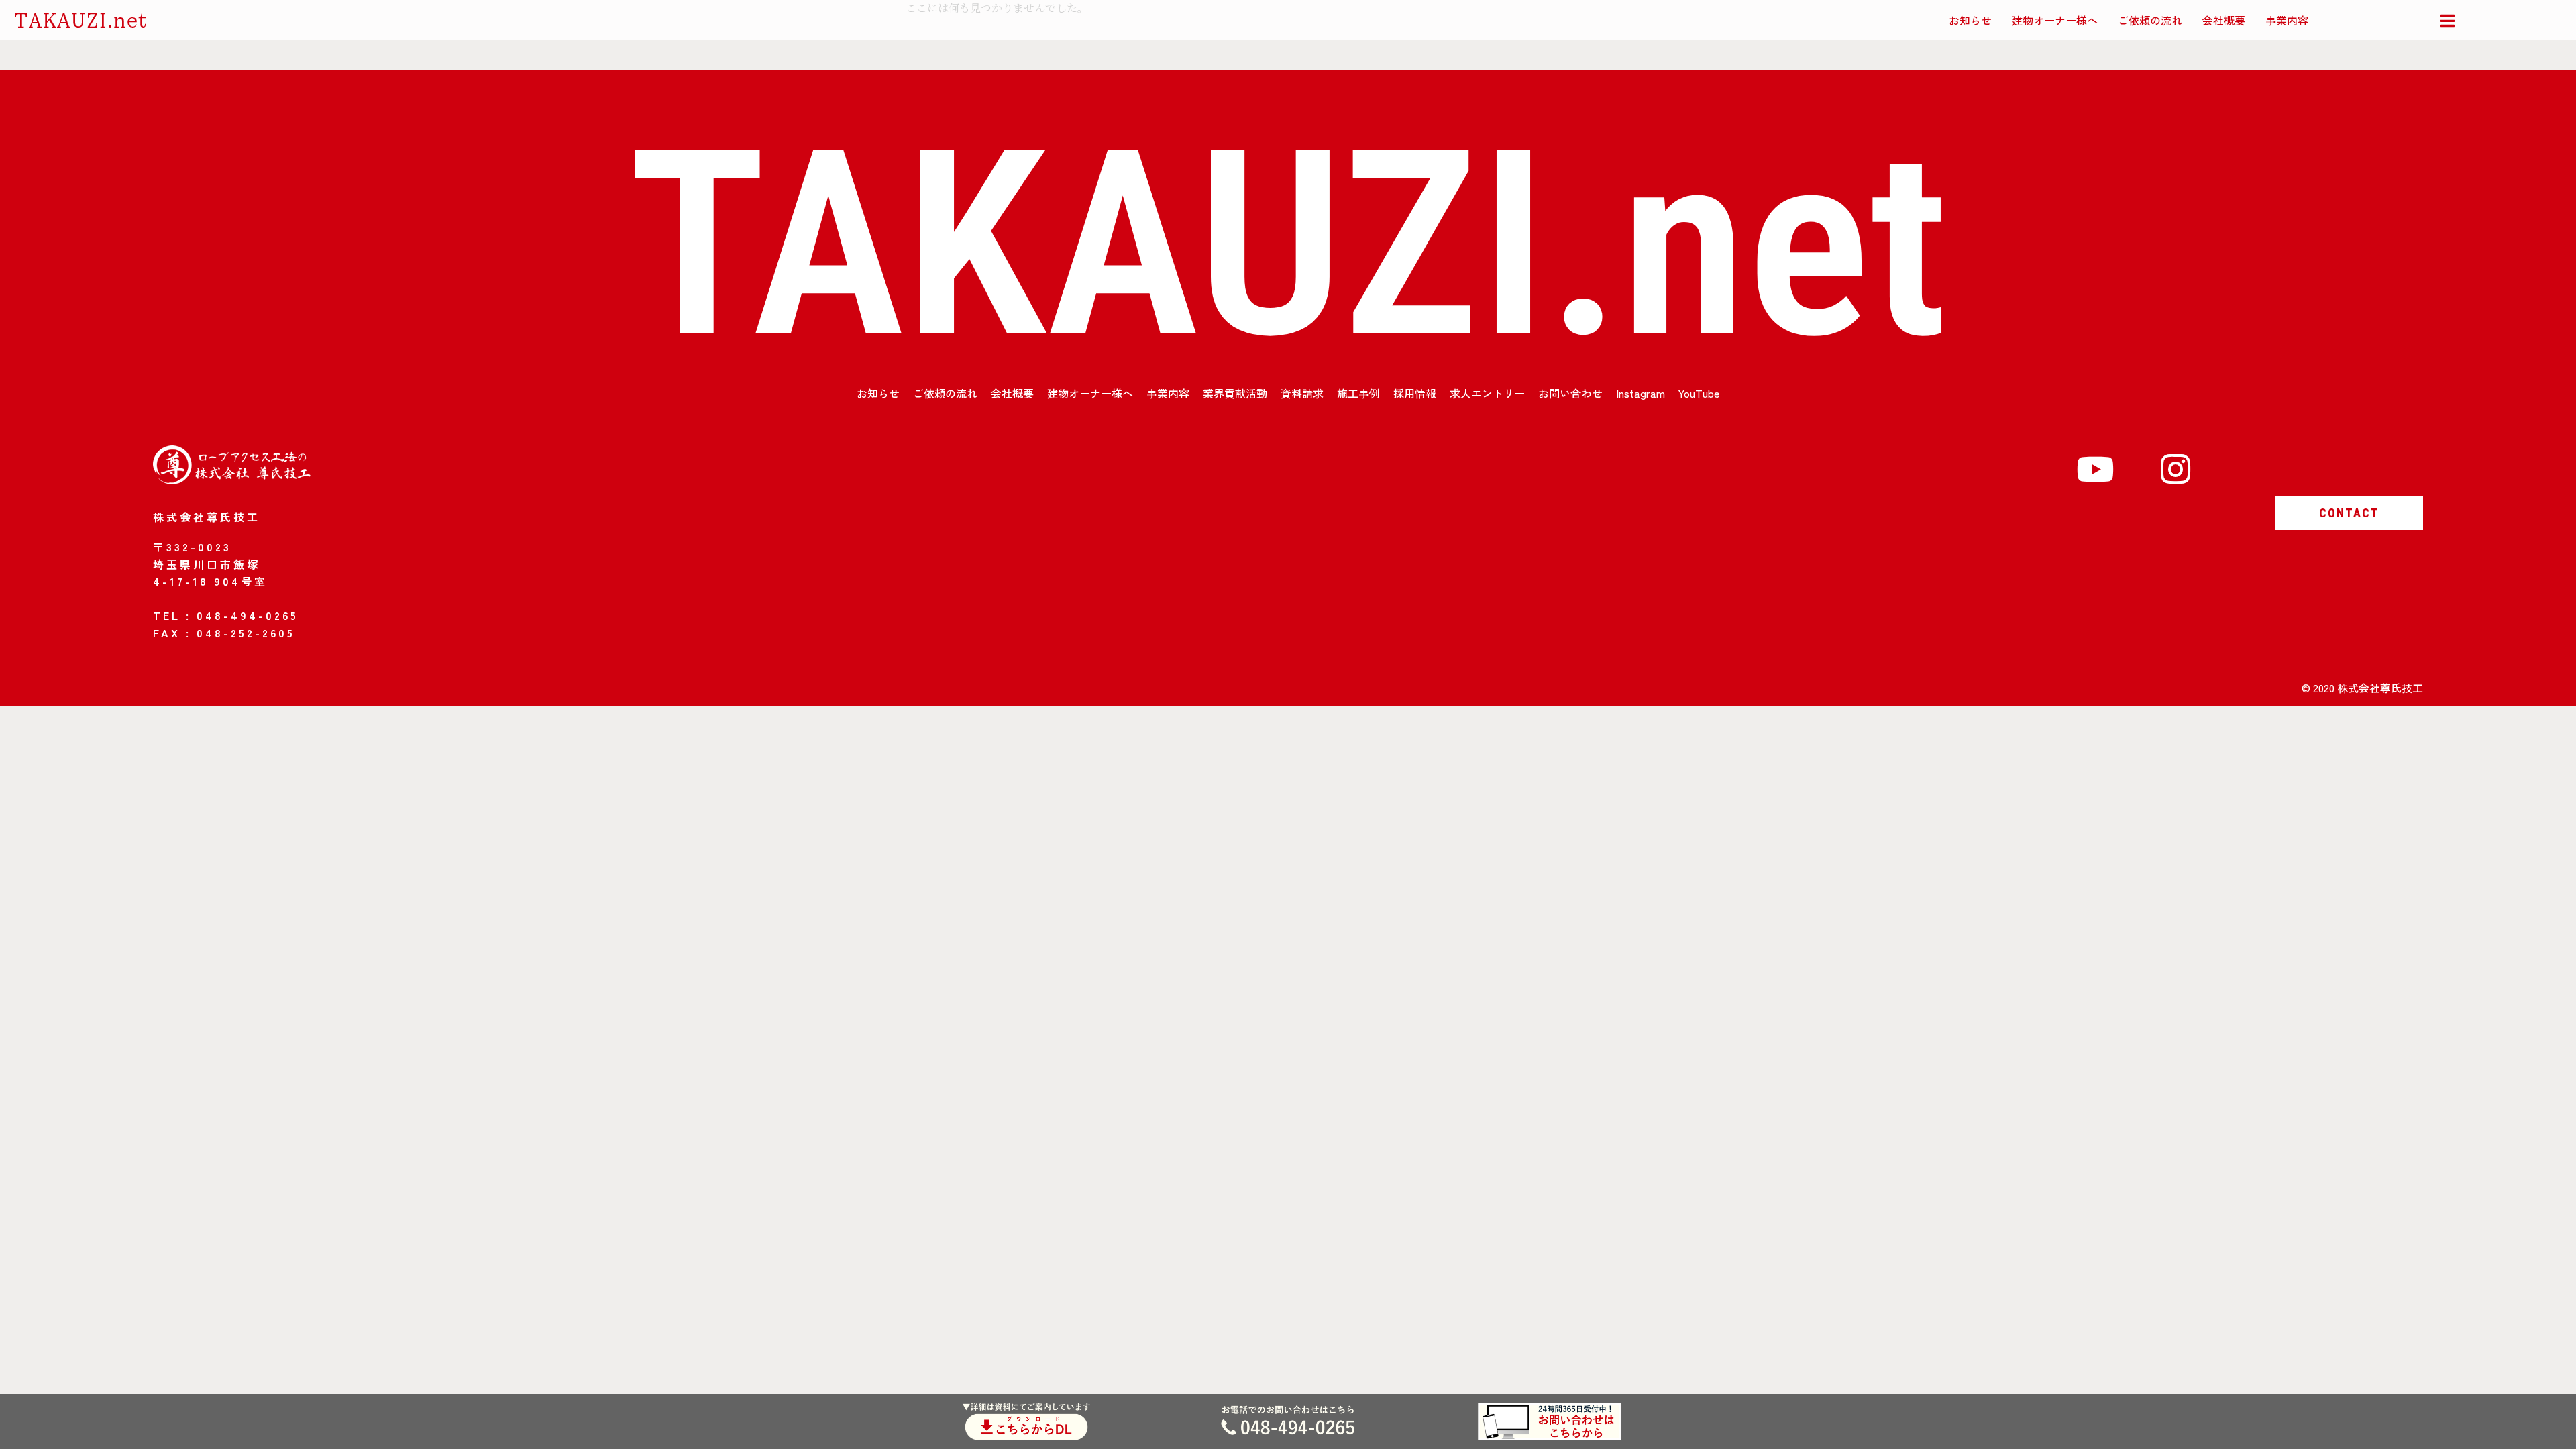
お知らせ (1970, 20)
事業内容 (2287, 20)
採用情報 (1415, 393)
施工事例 (1358, 393)
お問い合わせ (1570, 393)
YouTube (1699, 393)
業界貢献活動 (1235, 393)
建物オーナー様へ (2055, 20)
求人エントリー (1487, 393)
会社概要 (2224, 20)
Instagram (1641, 393)
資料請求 (1302, 393)
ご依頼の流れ (2150, 20)
